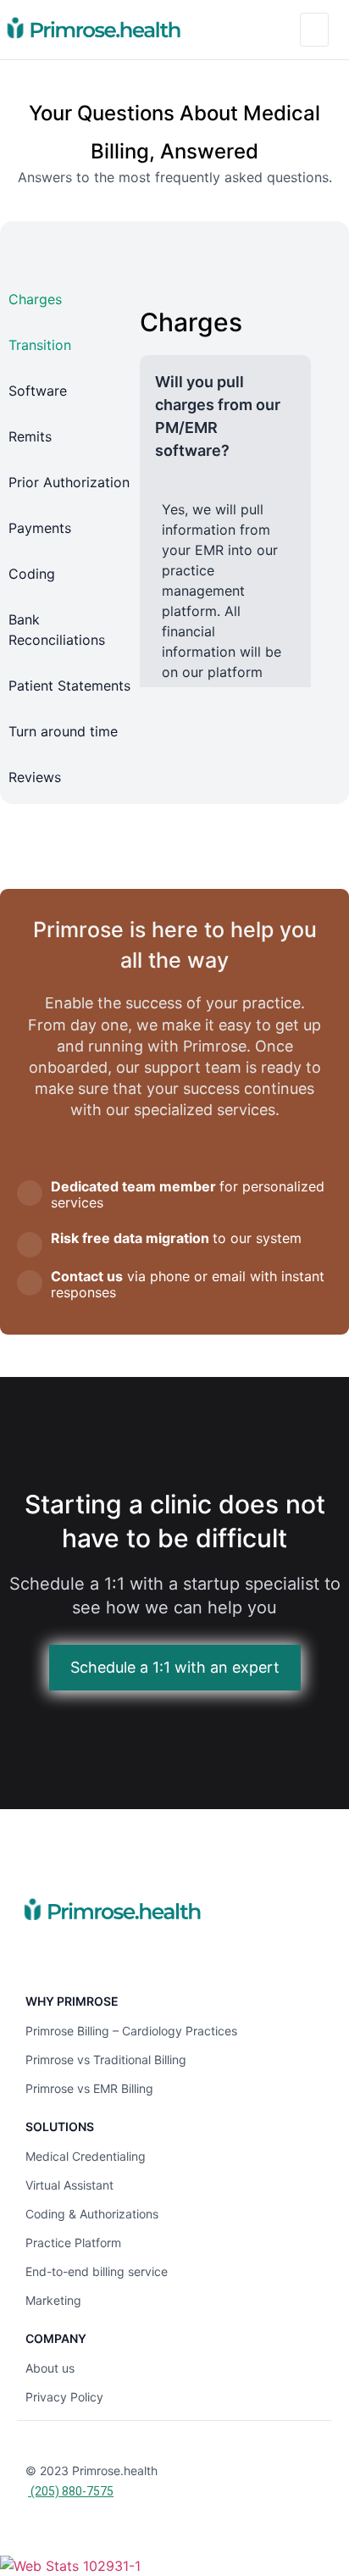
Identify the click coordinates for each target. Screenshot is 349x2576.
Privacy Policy (64, 2397)
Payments (40, 528)
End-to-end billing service (97, 2271)
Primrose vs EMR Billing (89, 2088)
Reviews (35, 777)
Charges (35, 299)
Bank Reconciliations (57, 630)
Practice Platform (73, 2243)
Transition (40, 345)
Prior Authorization (69, 482)
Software (38, 391)
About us (50, 2368)
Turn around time (63, 731)
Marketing (53, 2300)
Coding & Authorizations (92, 2214)
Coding (32, 574)
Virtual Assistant (69, 2185)
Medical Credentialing (86, 2156)
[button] (314, 30)
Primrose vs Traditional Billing (106, 2060)
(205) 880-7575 (71, 2491)
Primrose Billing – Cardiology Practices (131, 2031)
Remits (30, 436)
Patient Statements (69, 686)
